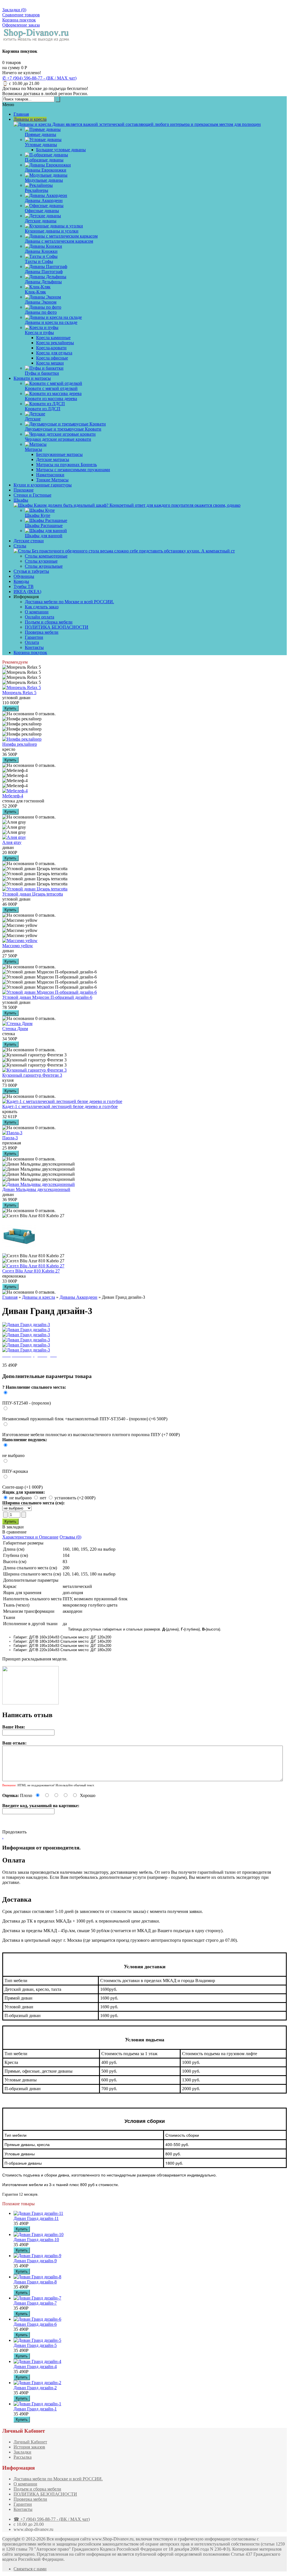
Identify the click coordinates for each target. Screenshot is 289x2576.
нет (44, 1498)
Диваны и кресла (39, 1297)
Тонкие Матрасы (52, 480)
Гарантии (34, 637)
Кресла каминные (53, 338)
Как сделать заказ (42, 607)
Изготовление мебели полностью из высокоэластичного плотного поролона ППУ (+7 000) (91, 1435)
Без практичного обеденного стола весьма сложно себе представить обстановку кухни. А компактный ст (133, 551)
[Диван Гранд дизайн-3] (26, 1325)
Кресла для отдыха (54, 353)
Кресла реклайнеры (55, 343)
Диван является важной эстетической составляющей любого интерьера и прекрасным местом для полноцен (156, 124)
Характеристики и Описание (30, 1537)
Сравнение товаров (21, 15)
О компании (37, 612)
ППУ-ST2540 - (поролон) (27, 1403)
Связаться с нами (30, 2569)
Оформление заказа (21, 25)
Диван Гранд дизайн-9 (35, 2261)
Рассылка (23, 2457)
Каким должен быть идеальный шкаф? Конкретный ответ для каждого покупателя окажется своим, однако (137, 505)
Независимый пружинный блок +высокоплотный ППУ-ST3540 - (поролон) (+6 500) (85, 1419)
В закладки (13, 1527)
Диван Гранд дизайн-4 (35, 2367)
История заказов (29, 2447)
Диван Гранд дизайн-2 (35, 2388)
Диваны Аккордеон (78, 1297)
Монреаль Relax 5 (19, 693)
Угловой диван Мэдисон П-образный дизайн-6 (47, 997)
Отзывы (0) (70, 1537)
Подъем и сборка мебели (49, 622)
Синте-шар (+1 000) (22, 1487)
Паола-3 (10, 1138)
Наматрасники (50, 475)
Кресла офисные (52, 358)
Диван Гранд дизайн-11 (36, 2218)
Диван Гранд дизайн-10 (36, 2240)
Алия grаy (12, 842)
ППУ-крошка (15, 1471)
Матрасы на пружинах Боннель (66, 465)
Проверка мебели (42, 632)
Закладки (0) (14, 10)
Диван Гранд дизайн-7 (35, 2303)
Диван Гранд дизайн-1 (35, 2409)
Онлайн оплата (40, 617)
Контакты (34, 647)
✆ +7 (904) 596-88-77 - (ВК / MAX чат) (39, 78)
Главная (10, 1297)
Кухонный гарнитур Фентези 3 (32, 1075)
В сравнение (14, 1532)
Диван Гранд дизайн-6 (35, 2324)
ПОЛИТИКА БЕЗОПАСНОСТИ (57, 627)
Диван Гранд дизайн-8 (35, 2282)
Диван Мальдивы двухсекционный (36, 1189)
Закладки (22, 2452)
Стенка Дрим (15, 1029)
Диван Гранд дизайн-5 (35, 2345)
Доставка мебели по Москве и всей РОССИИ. (69, 602)
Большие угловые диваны (61, 150)
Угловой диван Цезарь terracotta (33, 894)
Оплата (32, 642)
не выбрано (13, 1455)
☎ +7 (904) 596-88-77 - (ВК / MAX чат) (52, 2519)
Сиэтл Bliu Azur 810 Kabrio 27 (31, 1271)
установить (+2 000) (75, 1498)
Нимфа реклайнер (20, 744)
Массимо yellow (18, 946)
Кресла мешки (50, 363)
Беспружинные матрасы (59, 454)
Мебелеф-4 (13, 796)
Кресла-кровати (51, 348)
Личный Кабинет (30, 2442)
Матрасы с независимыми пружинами (73, 470)
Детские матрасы (53, 459)
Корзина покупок (19, 20)
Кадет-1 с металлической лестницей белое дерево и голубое (60, 1106)
